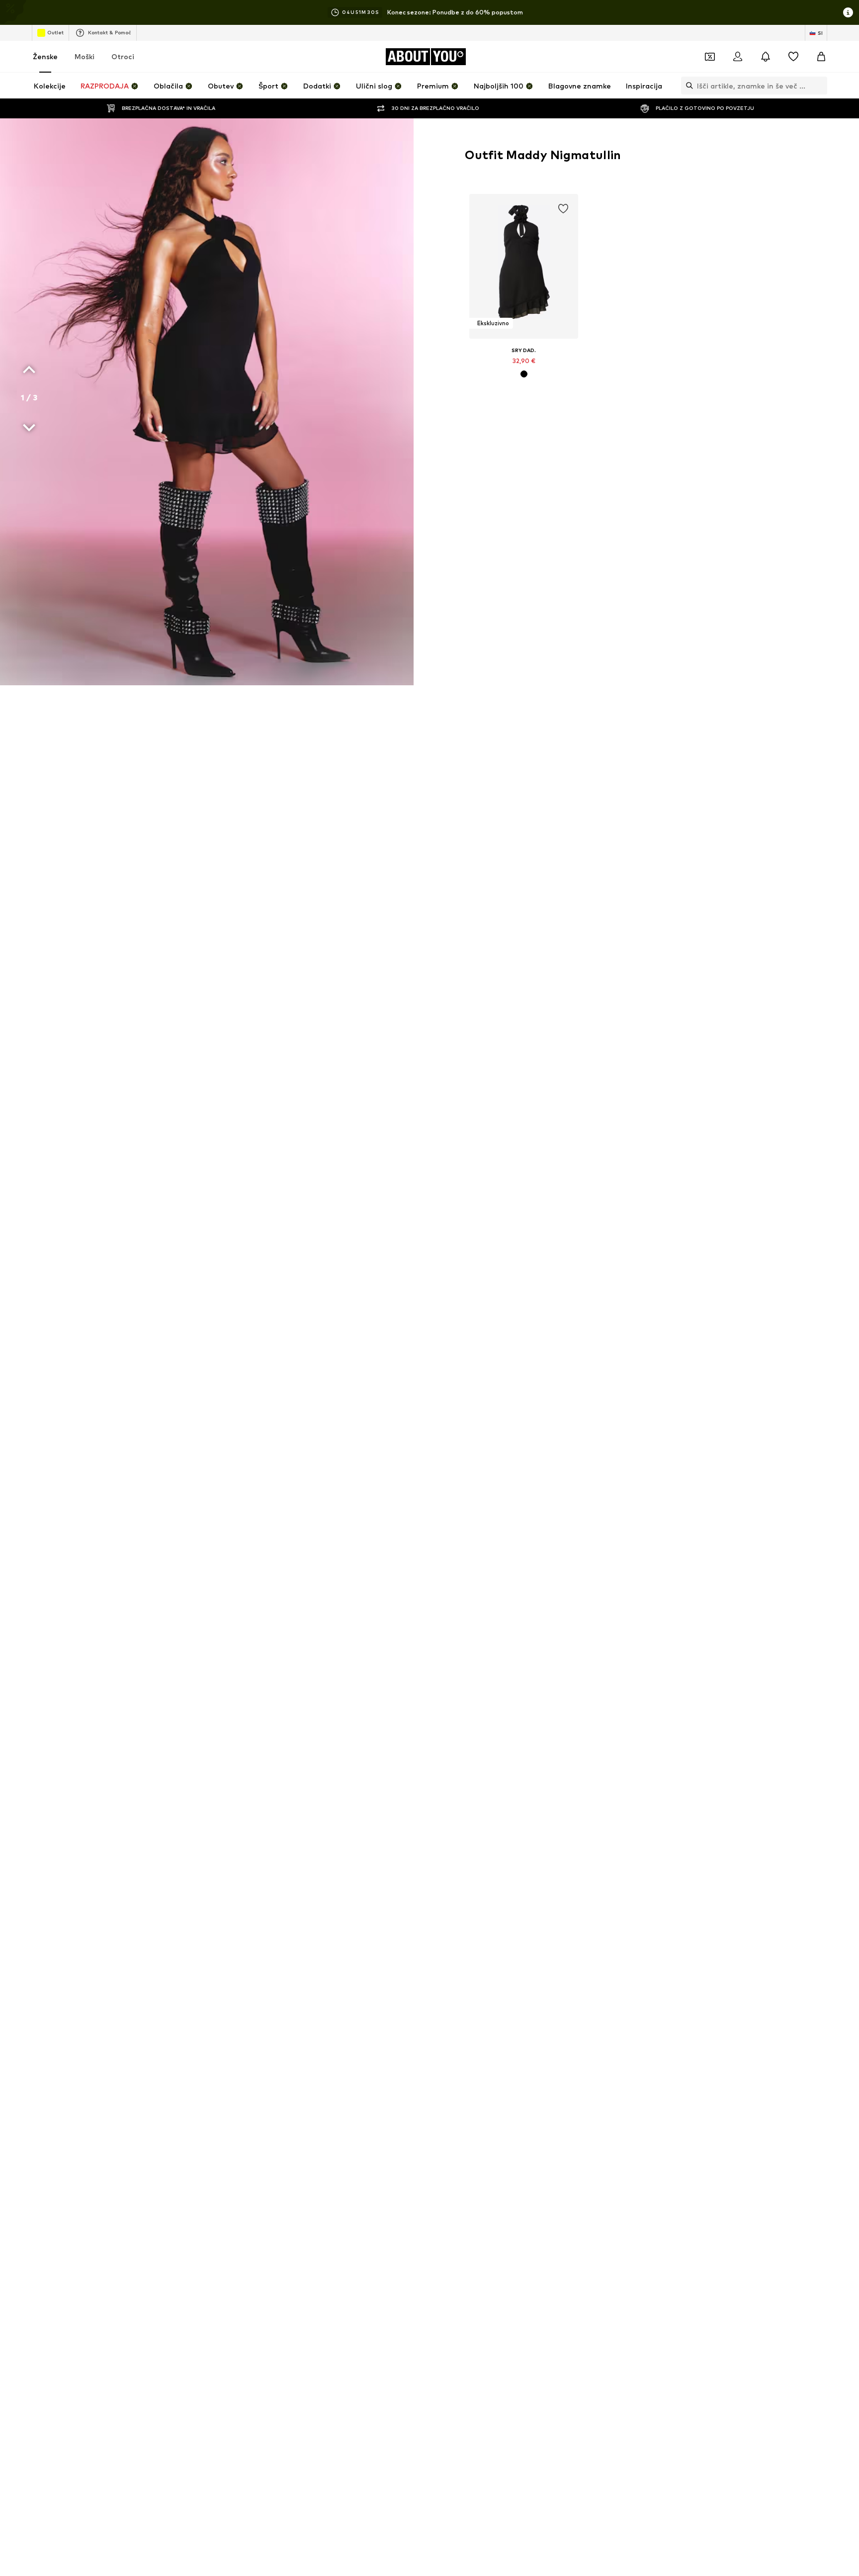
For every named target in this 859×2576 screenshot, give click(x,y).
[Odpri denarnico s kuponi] (710, 57)
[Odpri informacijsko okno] (848, 12)
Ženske (45, 56)
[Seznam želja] (793, 57)
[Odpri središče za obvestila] (766, 57)
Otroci (123, 56)
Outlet (55, 32)
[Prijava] (738, 57)
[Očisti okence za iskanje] (820, 86)
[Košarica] (821, 57)
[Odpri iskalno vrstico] (687, 86)
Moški (85, 56)
